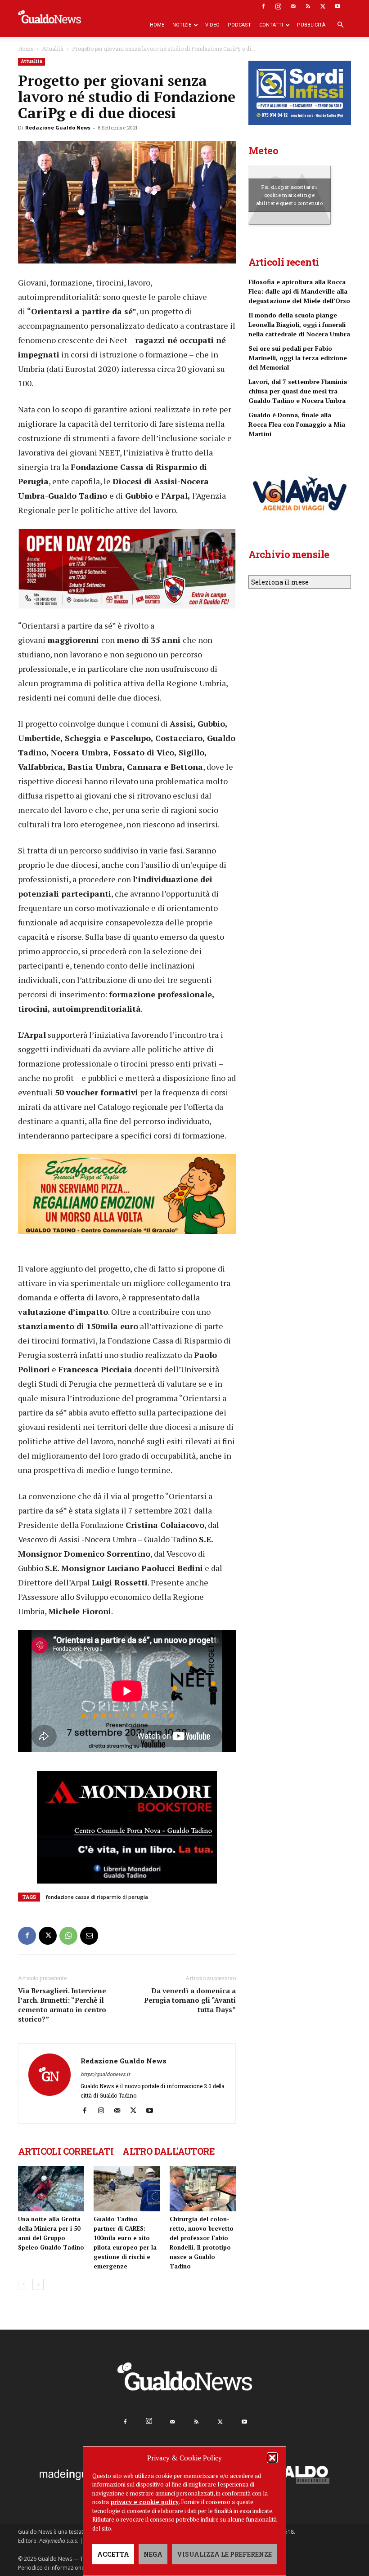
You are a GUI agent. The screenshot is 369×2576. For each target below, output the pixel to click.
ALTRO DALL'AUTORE (169, 2151)
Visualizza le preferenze (224, 2554)
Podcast (239, 25)
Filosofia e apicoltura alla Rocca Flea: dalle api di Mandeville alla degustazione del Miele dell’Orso (299, 291)
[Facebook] (263, 6)
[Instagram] (278, 6)
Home (157, 25)
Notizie (182, 25)
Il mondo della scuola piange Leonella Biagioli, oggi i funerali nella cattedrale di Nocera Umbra (299, 324)
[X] (323, 6)
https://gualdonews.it (105, 2074)
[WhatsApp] (68, 1936)
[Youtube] (337, 6)
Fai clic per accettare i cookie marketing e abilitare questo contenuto (290, 195)
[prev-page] (24, 2284)
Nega (153, 2554)
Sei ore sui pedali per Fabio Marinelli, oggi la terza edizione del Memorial (298, 358)
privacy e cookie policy (145, 2502)
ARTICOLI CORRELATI (66, 2151)
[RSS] (308, 6)
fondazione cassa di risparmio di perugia (97, 1897)
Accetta (113, 2554)
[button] (272, 2458)
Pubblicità (311, 25)
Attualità (53, 49)
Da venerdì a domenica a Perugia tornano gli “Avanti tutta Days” (190, 2000)
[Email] (89, 1936)
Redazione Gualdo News (58, 127)
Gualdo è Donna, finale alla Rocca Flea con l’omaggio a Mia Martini (297, 424)
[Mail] (293, 6)
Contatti (271, 25)
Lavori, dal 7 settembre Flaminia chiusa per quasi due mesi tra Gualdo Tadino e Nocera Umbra (298, 391)
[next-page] (38, 2284)
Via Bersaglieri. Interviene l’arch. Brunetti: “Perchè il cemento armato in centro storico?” (62, 2005)
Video (212, 25)
